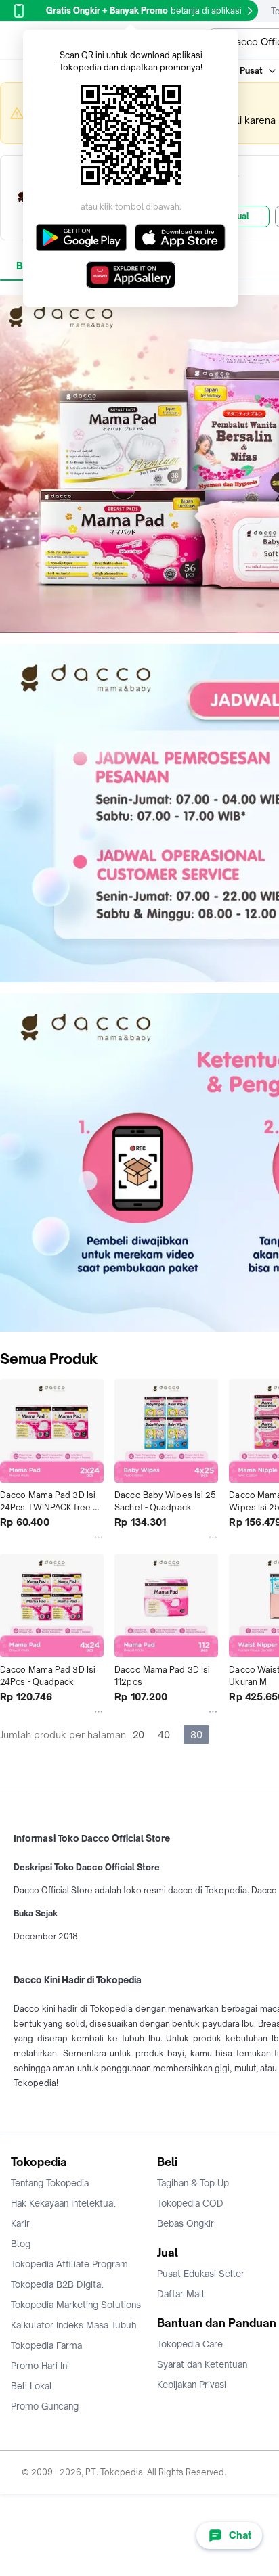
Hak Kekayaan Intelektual (63, 2203)
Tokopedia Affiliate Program (69, 2264)
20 (138, 1735)
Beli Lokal (31, 2386)
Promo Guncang (45, 2406)
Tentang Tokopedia (50, 2183)
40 (164, 1735)
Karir (20, 2223)
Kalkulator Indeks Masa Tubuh (74, 2325)
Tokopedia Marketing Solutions (76, 2305)
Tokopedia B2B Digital (57, 2284)
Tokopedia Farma (46, 2345)
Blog (21, 2244)
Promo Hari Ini (40, 2366)
